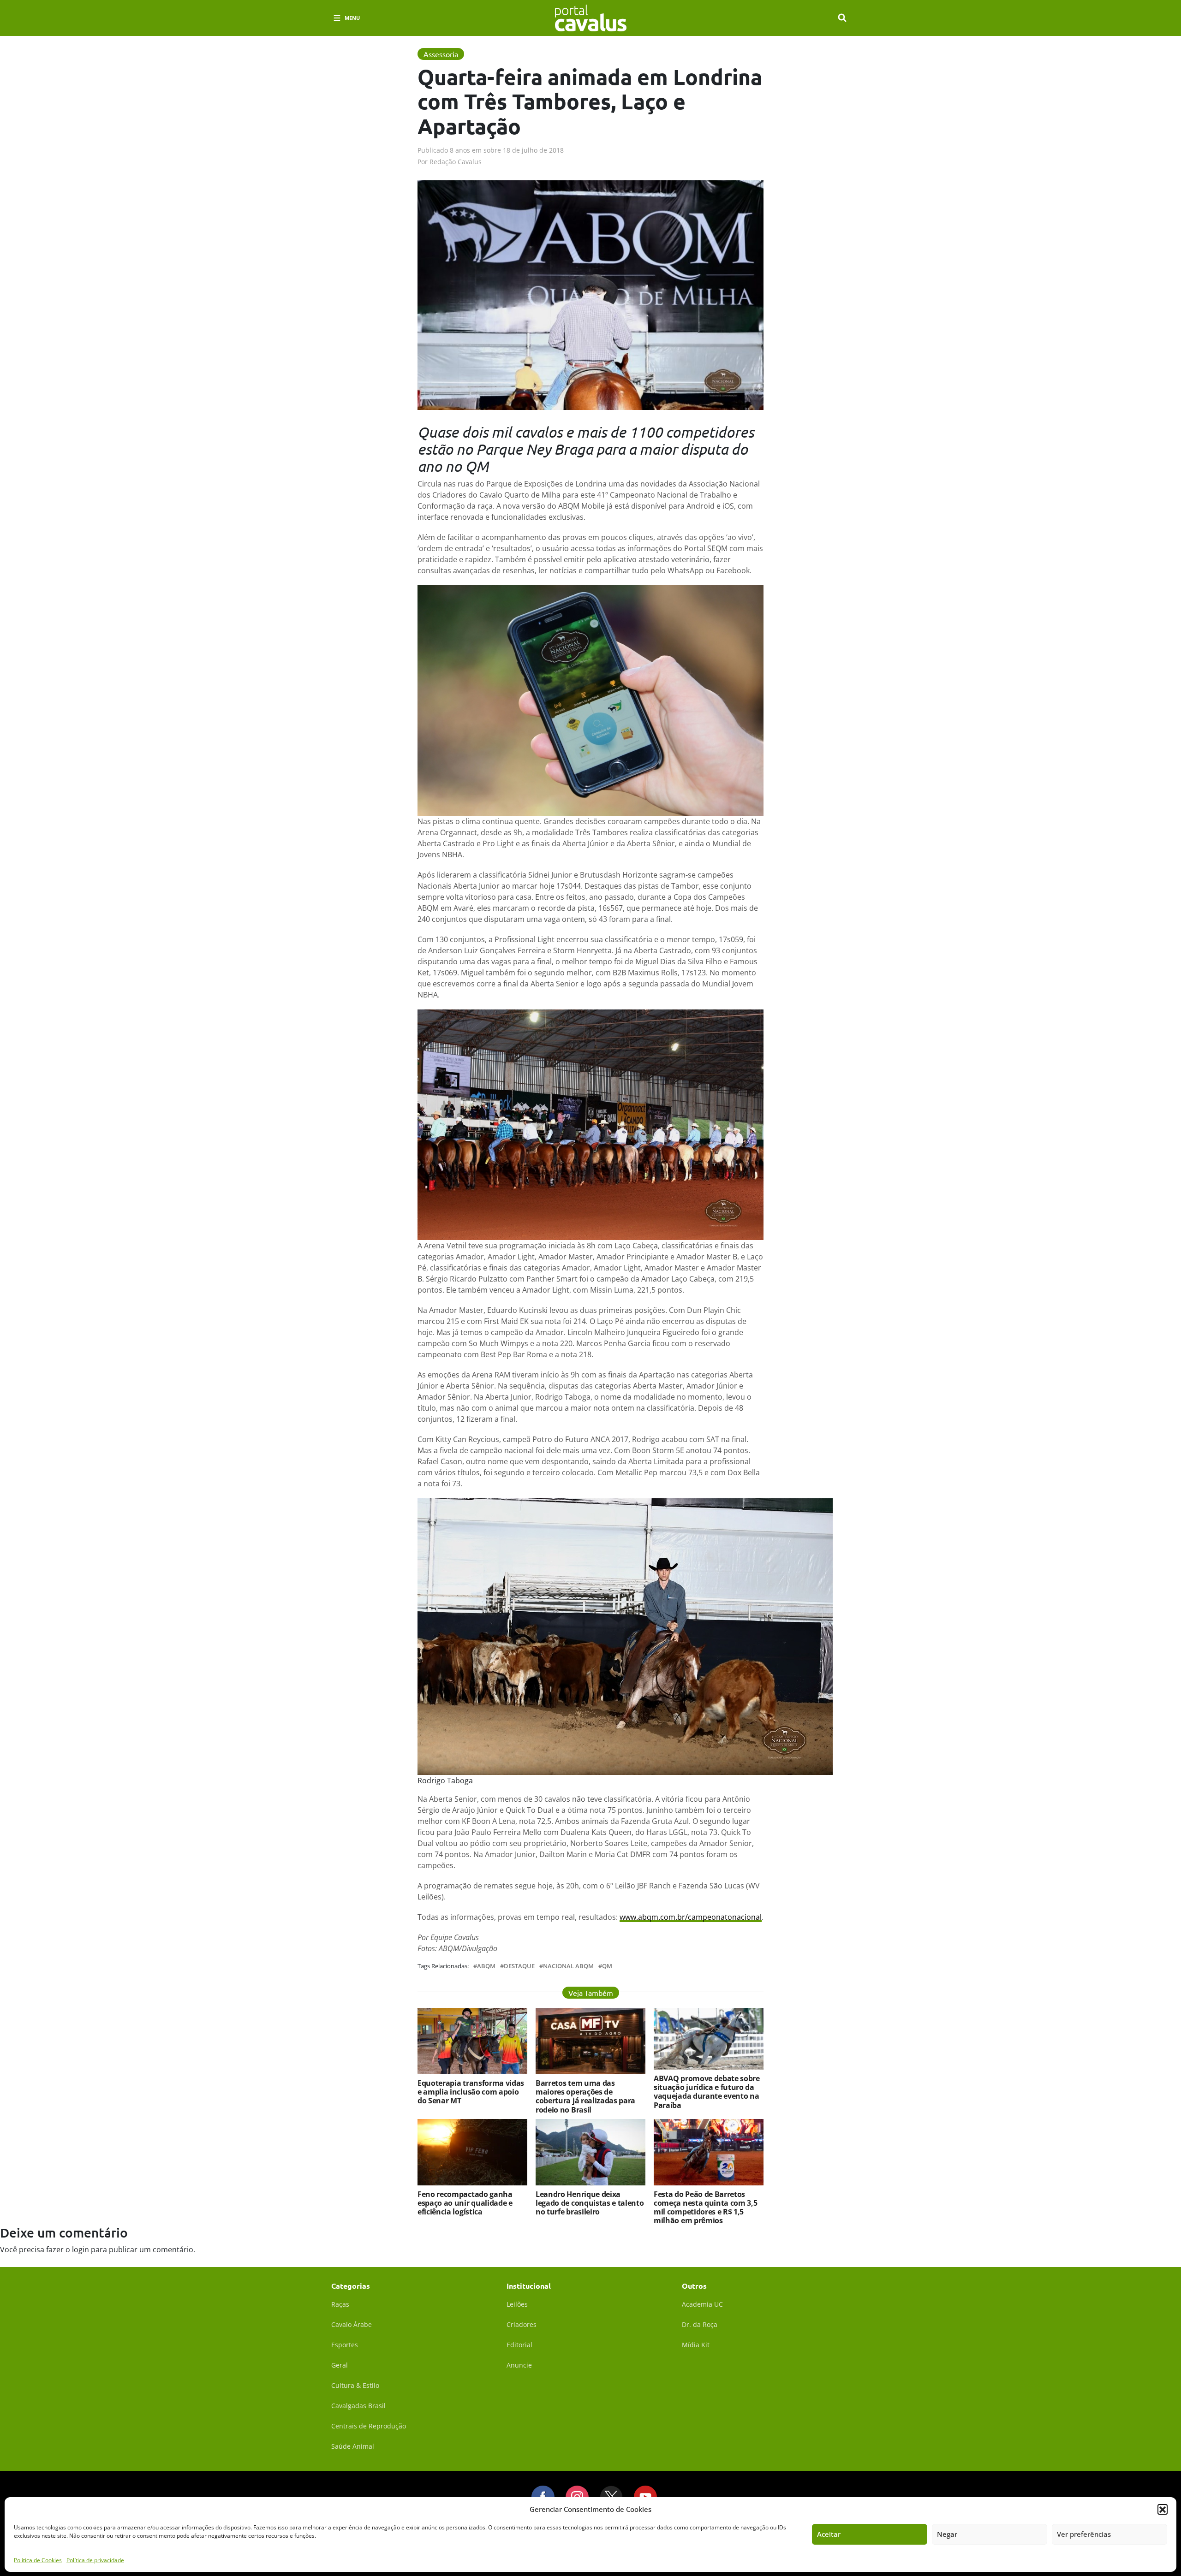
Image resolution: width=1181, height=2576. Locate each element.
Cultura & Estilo (355, 2385)
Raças (340, 2304)
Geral (340, 2365)
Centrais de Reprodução (369, 2426)
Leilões (517, 2304)
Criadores (522, 2324)
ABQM (486, 1966)
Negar (947, 2534)
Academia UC (702, 2304)
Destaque (519, 1966)
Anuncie (519, 2365)
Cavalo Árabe (352, 2324)
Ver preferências (1084, 2534)
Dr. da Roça (700, 2324)
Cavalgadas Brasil (358, 2406)
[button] (1163, 2509)
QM (607, 1966)
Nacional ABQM (568, 1966)
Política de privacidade (95, 2560)
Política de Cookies (38, 2560)
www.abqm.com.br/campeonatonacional (691, 1917)
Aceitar (829, 2534)
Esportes (345, 2345)
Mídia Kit (696, 2345)
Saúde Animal (353, 2446)
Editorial (519, 2345)
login (81, 2250)
